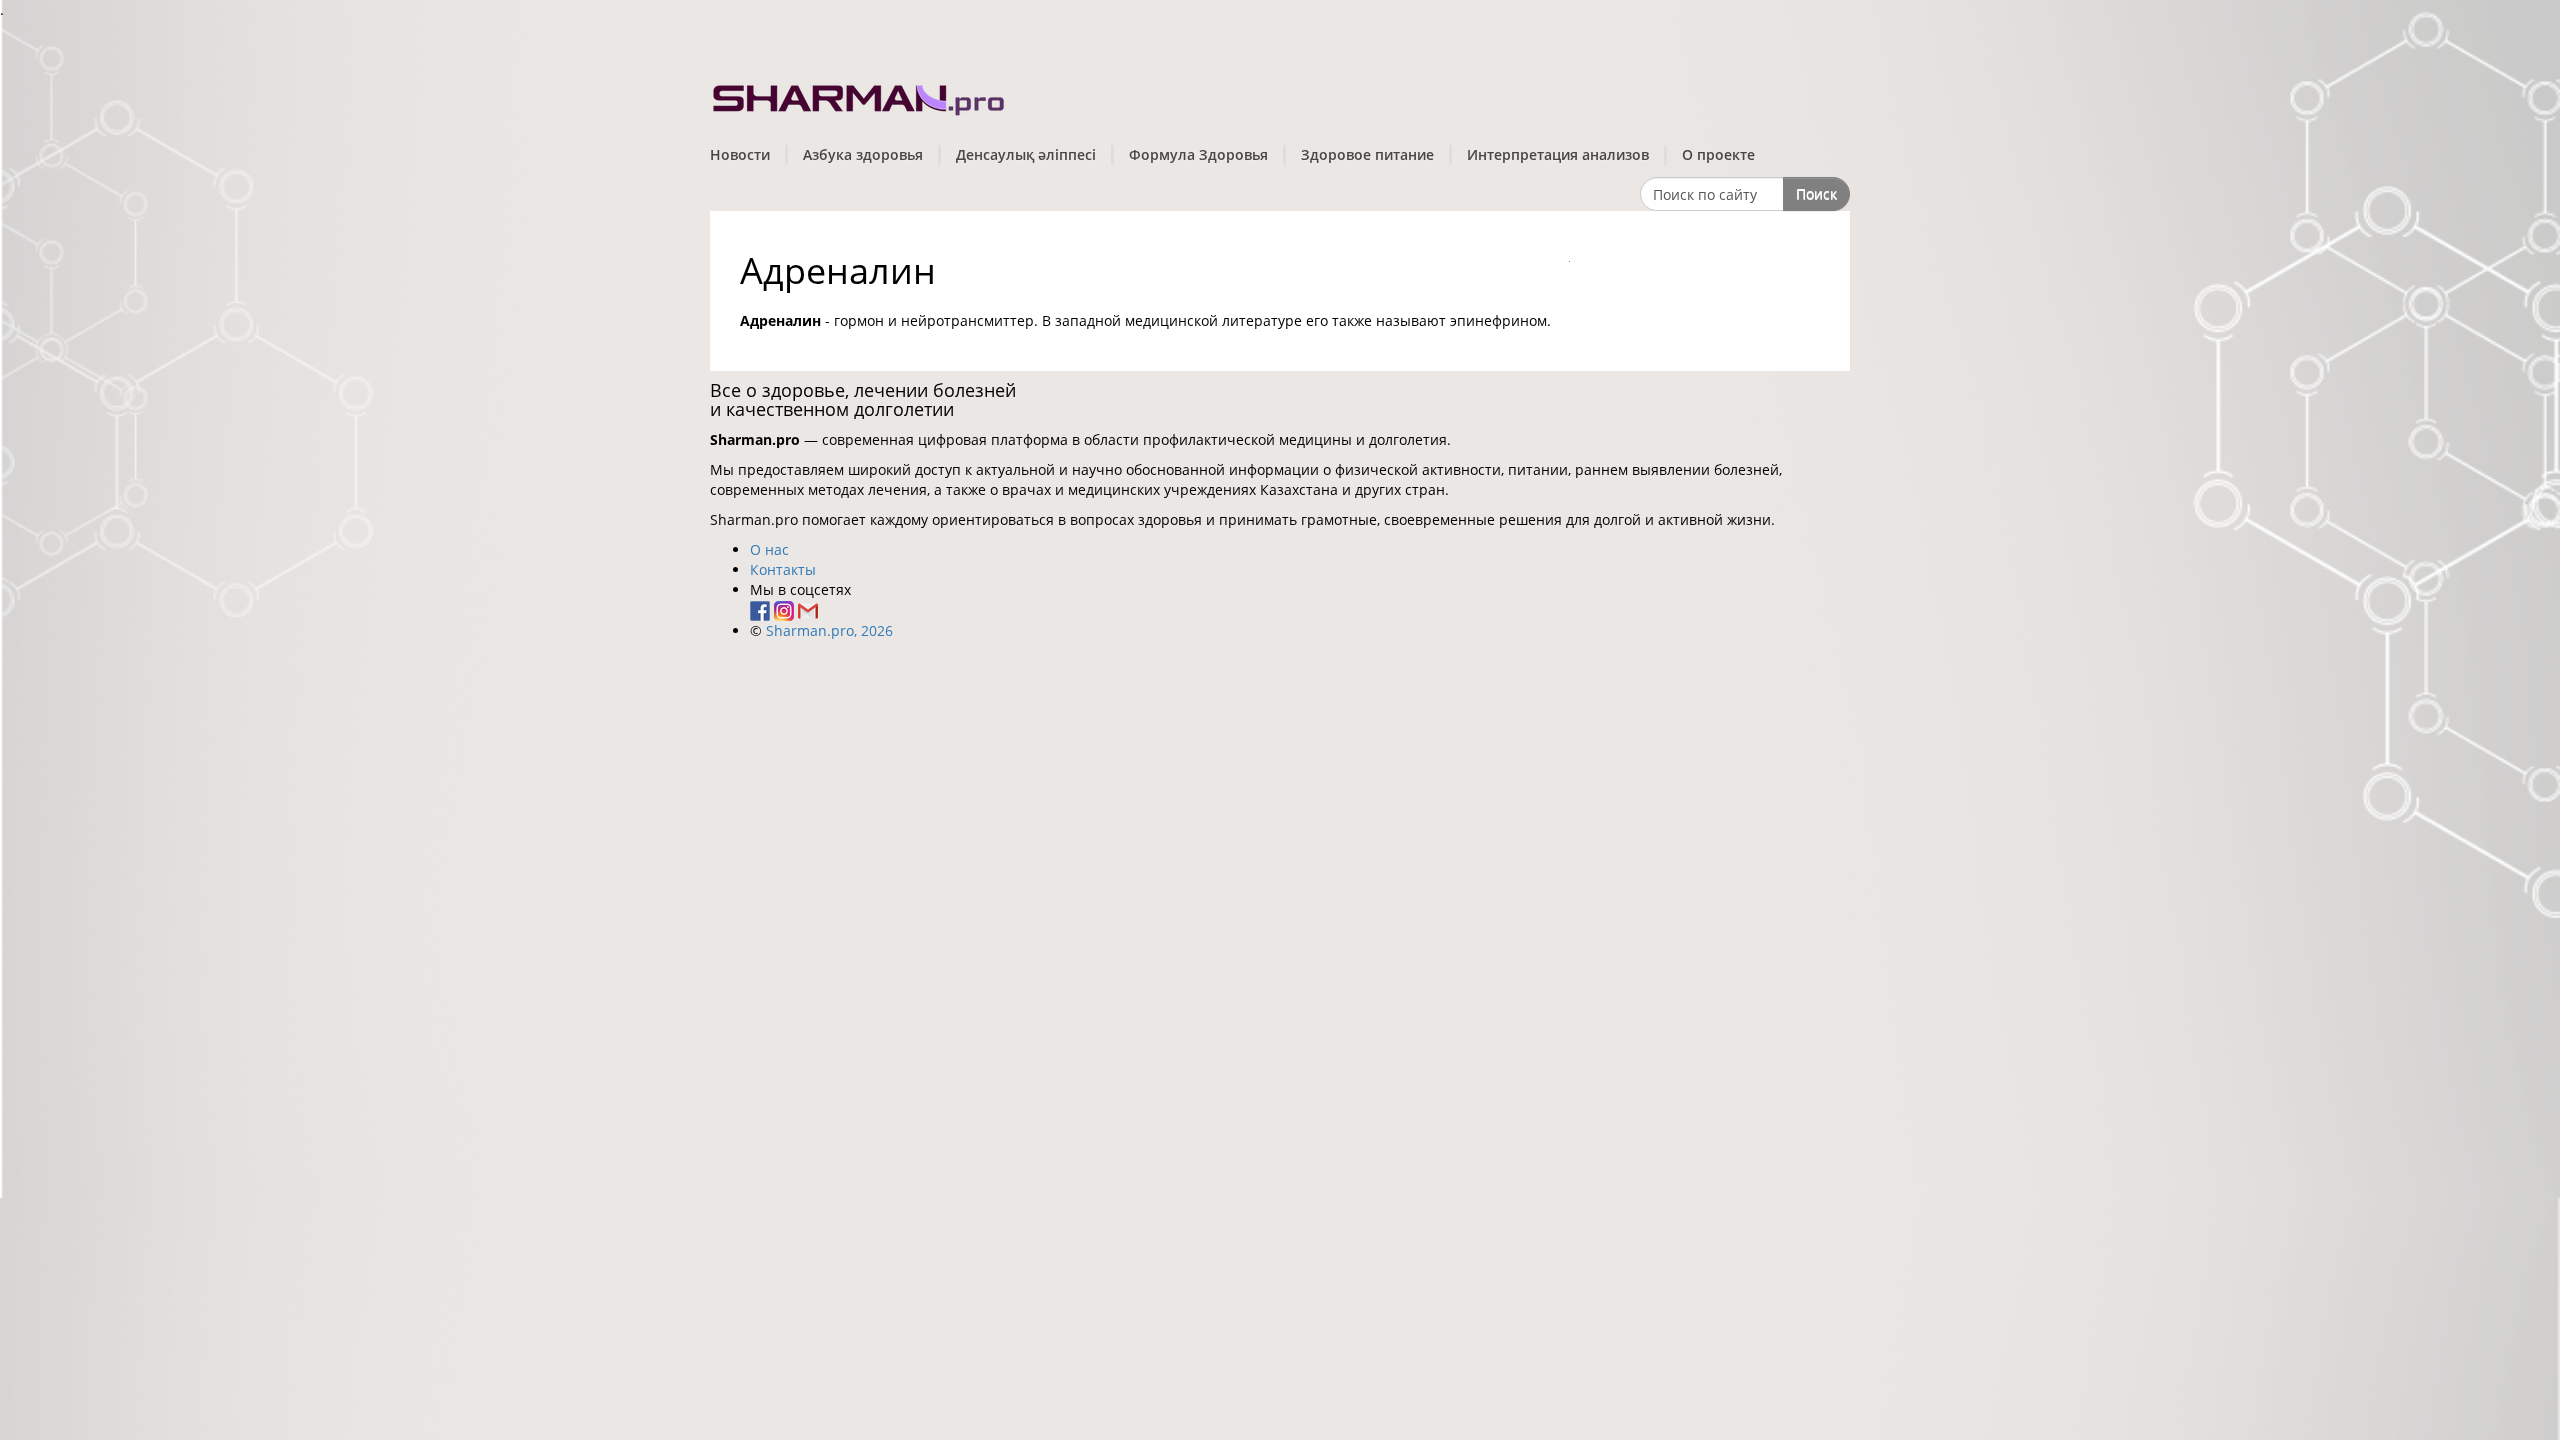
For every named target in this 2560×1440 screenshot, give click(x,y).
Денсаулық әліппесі (1026, 154)
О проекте (1718, 154)
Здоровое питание (1367, 154)
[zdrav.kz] (860, 95)
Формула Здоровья (1198, 154)
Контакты (783, 569)
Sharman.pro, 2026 (829, 630)
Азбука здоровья (863, 154)
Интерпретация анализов (1558, 154)
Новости (740, 154)
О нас (769, 549)
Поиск (1816, 193)
